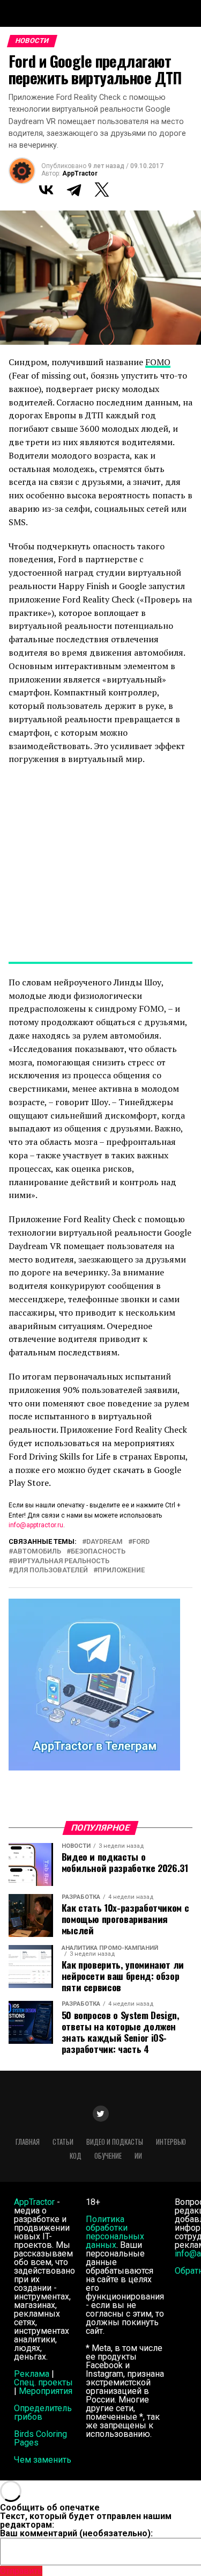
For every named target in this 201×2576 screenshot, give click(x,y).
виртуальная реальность (61, 1561)
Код (76, 2156)
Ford (141, 1542)
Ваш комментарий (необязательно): (76, 2533)
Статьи (63, 2142)
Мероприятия (46, 2391)
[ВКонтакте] (46, 190)
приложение (121, 1570)
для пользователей (50, 1570)
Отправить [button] (21, 2571)
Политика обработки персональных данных (115, 2232)
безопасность (98, 1552)
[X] (102, 190)
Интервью (171, 2142)
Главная (28, 2142)
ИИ (138, 2156)
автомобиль (37, 1552)
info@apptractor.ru (36, 1525)
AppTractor (80, 173)
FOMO (158, 362)
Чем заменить (43, 2460)
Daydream (105, 1542)
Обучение (108, 2156)
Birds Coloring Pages (40, 2438)
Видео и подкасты (115, 2142)
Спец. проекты (43, 2382)
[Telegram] (74, 190)
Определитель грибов (43, 2412)
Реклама (32, 2374)
